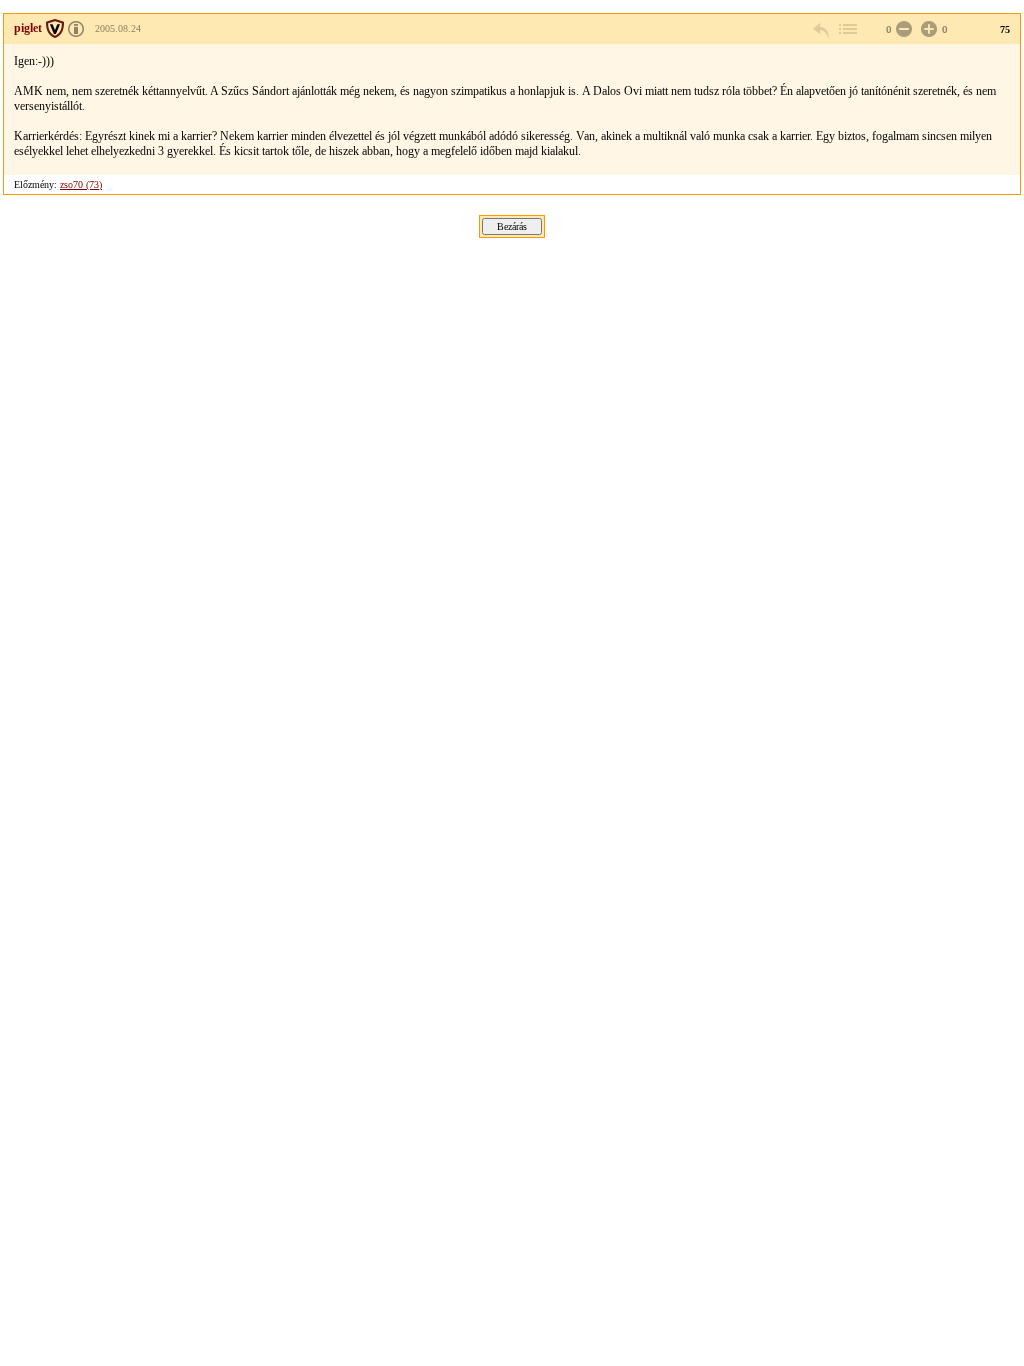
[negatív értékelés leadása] (902, 29)
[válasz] (822, 29)
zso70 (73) (81, 184)
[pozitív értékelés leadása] (927, 29)
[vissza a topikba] (847, 29)
